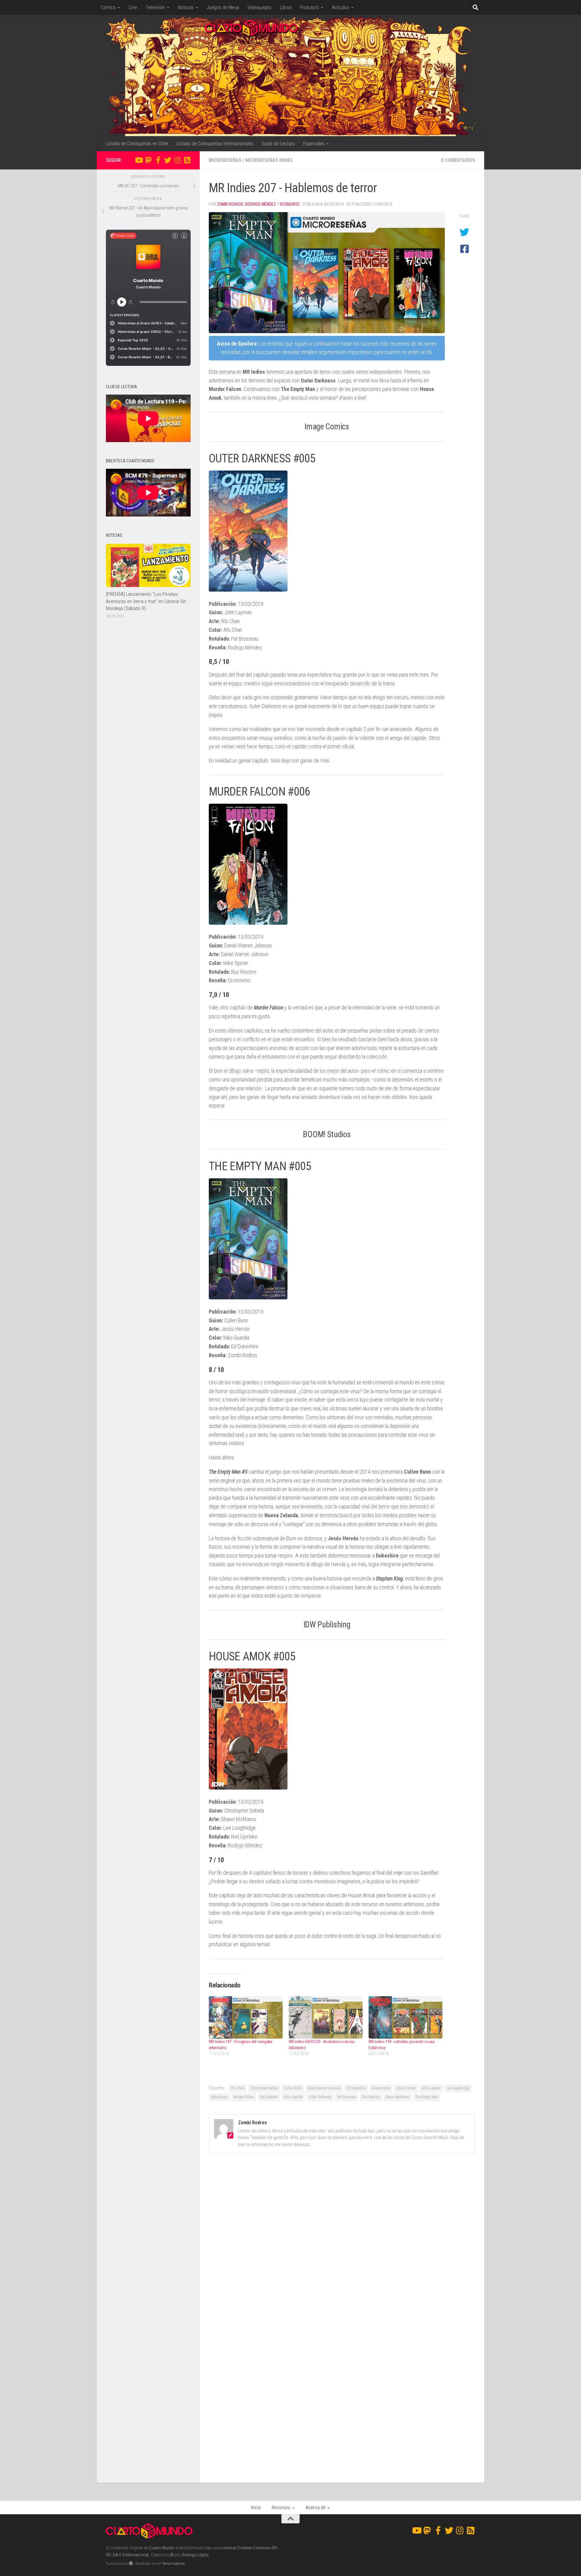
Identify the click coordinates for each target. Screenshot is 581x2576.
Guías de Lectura (278, 144)
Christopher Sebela (264, 2088)
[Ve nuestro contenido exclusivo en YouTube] (139, 160)
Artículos (341, 7)
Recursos (281, 2507)
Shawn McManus (397, 2097)
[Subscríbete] (187, 160)
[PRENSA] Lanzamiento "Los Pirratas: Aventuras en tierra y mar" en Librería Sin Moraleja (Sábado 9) (146, 601)
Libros (286, 7)
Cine (133, 7)
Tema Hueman (174, 2563)
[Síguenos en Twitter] (168, 160)
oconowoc (290, 204)
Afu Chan (238, 2088)
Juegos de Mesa (223, 7)
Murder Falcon (244, 2097)
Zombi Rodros (230, 204)
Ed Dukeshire (356, 2088)
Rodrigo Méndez (261, 204)
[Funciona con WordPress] (131, 2563)
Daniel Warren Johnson (324, 2088)
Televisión (155, 7)
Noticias (186, 7)
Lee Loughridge (458, 2088)
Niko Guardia (293, 2097)
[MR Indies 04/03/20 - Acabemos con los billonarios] (326, 2017)
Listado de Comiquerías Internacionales (215, 144)
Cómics (108, 7)
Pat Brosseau (347, 2097)
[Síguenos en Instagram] (177, 160)
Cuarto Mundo (162, 2548)
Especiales (314, 144)
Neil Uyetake (269, 2097)
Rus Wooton (371, 2097)
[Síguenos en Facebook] (158, 160)
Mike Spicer (219, 2097)
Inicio (256, 2507)
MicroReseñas (225, 160)
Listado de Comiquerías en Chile (137, 144)
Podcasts (310, 7)
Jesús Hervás (406, 2088)
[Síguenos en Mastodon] (148, 160)
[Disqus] (342, 2242)
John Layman (431, 2088)
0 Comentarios (458, 160)
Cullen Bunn (293, 2088)
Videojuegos (259, 7)
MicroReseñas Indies (269, 160)
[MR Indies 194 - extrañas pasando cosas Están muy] (405, 2017)
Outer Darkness (320, 2097)
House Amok (381, 2088)
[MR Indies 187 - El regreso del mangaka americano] (246, 2017)
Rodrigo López (195, 2555)
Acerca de (316, 2507)
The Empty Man (427, 2097)
